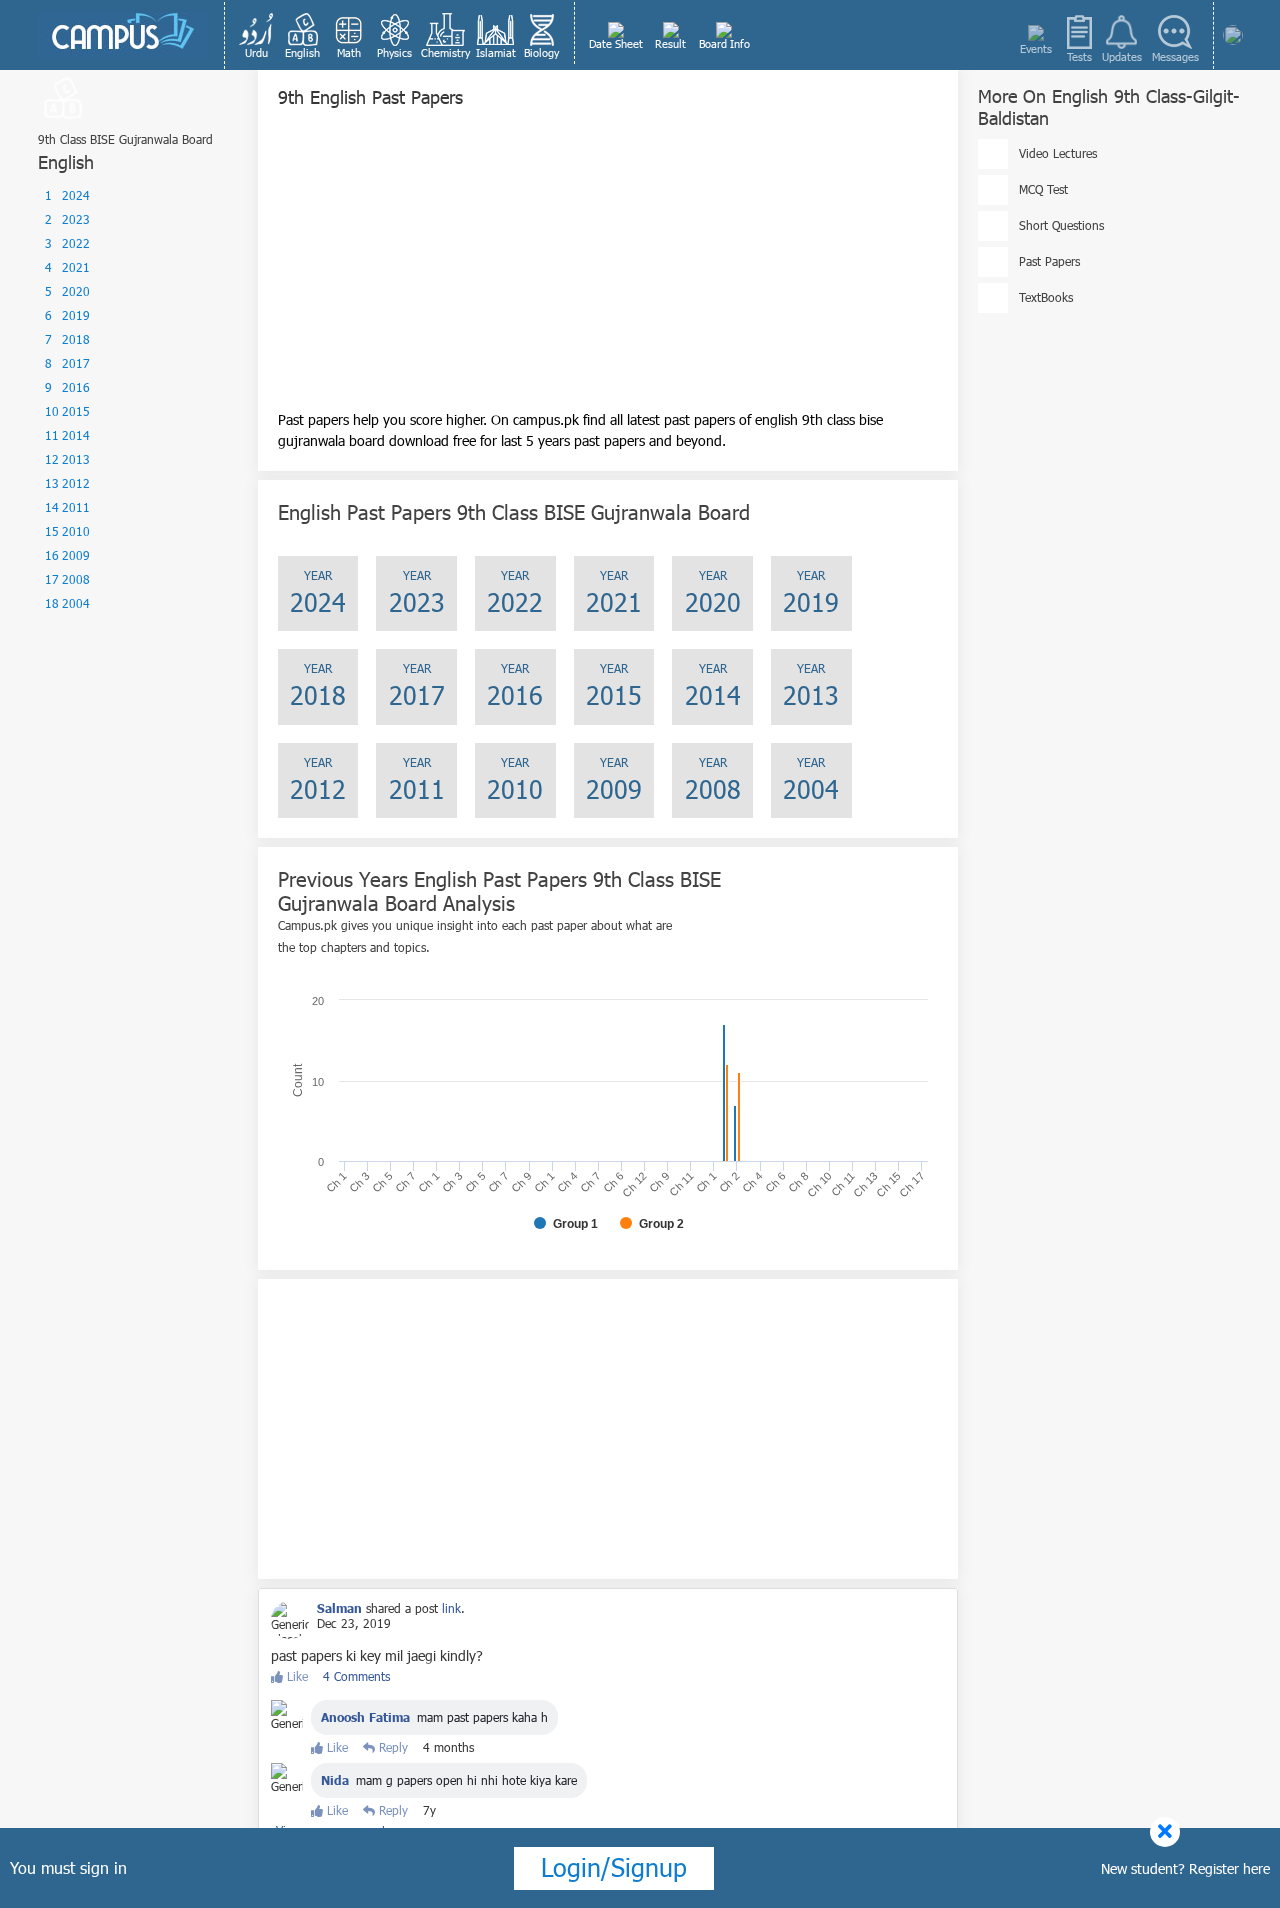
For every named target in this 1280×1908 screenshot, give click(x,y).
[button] (257, 35)
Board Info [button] (724, 43)
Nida (335, 1780)
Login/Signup (614, 1867)
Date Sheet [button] (616, 43)
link (451, 1608)
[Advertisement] (608, 269)
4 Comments (356, 1676)
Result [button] (670, 43)
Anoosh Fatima (365, 1717)
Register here (1229, 1868)
